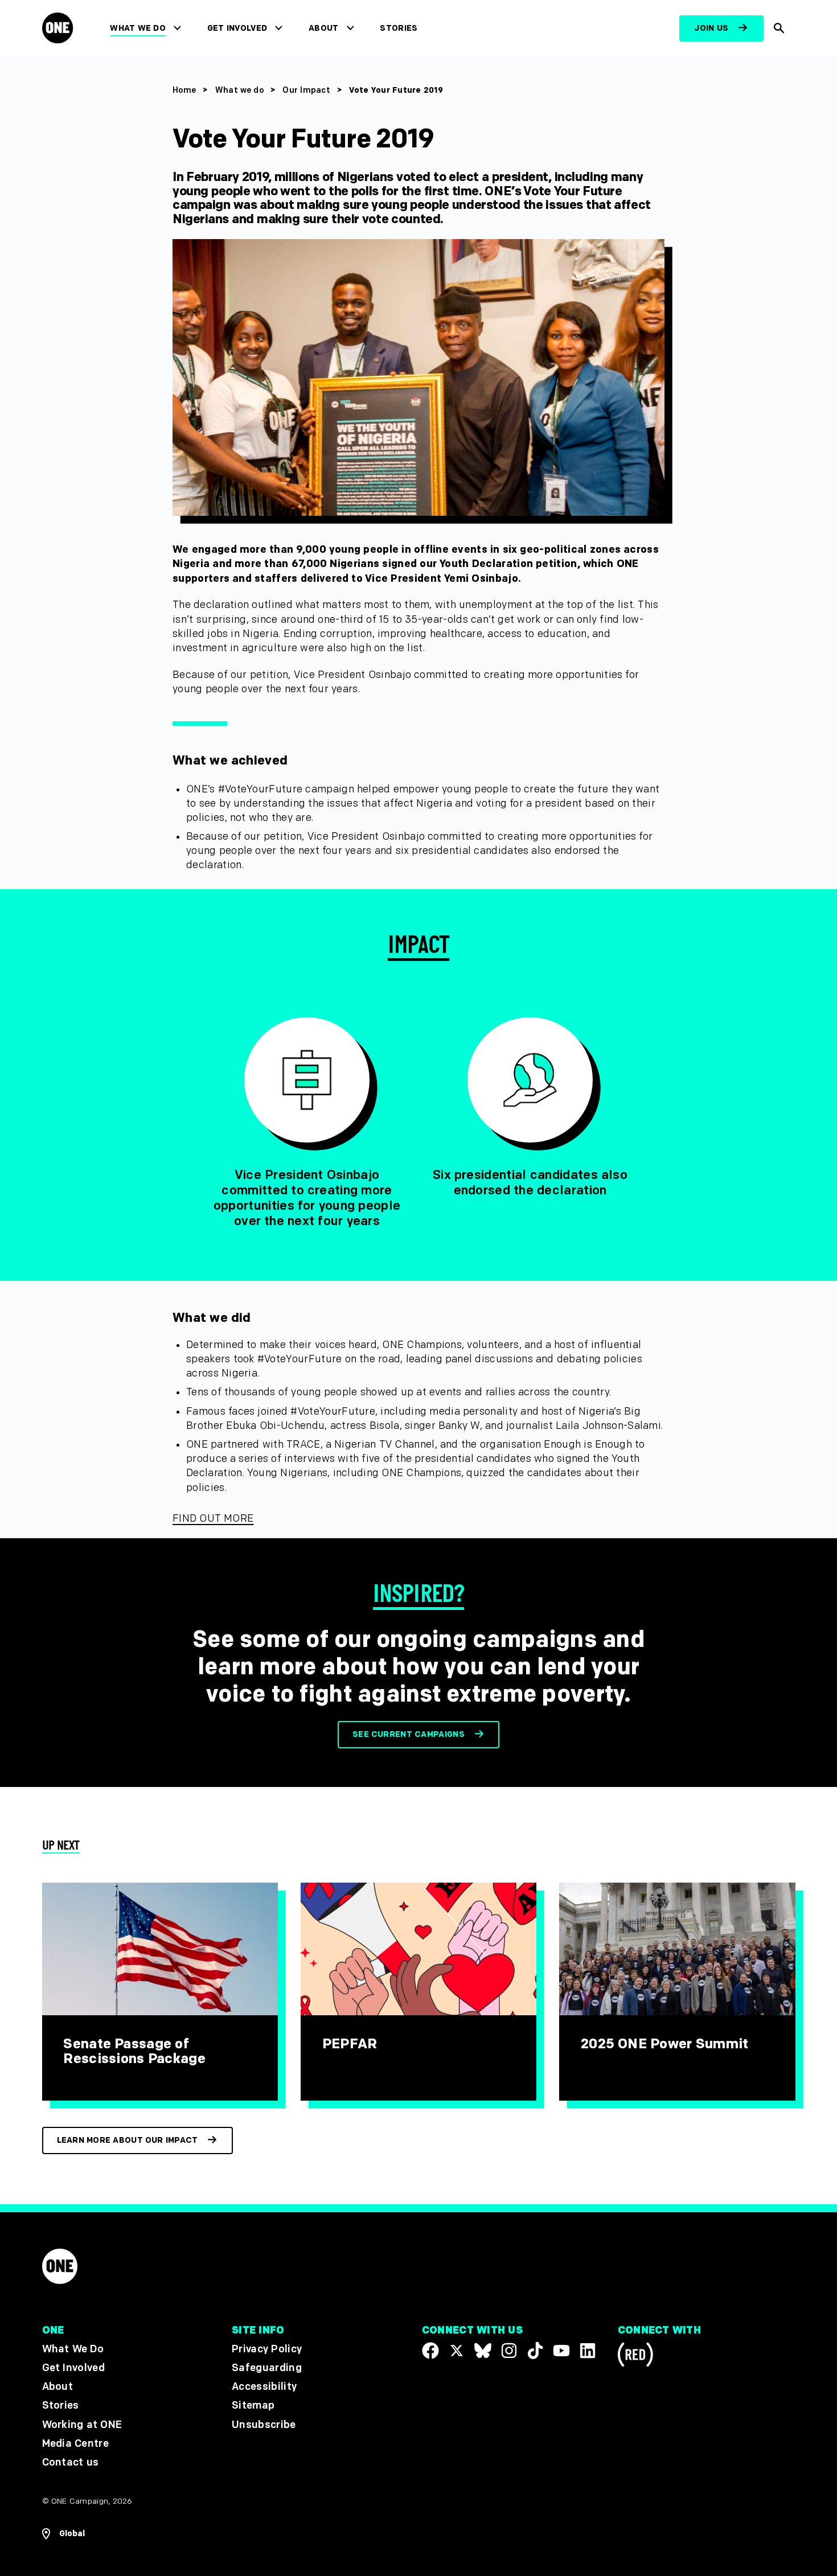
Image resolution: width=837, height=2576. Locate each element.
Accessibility (264, 2387)
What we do (239, 90)
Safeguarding (267, 2368)
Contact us (71, 2462)
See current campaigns (409, 1734)
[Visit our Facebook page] (430, 2351)
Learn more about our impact (128, 2140)
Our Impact (306, 90)
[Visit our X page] (457, 2351)
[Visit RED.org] (635, 2357)
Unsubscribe (264, 2424)
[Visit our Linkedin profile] (588, 2351)
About (324, 28)
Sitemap (253, 2406)
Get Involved (237, 28)
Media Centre (75, 2444)
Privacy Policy (267, 2349)
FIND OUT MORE (213, 1519)
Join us (711, 28)
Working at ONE (82, 2424)
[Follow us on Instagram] (509, 2351)
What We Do (138, 28)
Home (184, 90)
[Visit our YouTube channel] (561, 2351)
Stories (399, 28)
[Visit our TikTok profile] (535, 2351)
